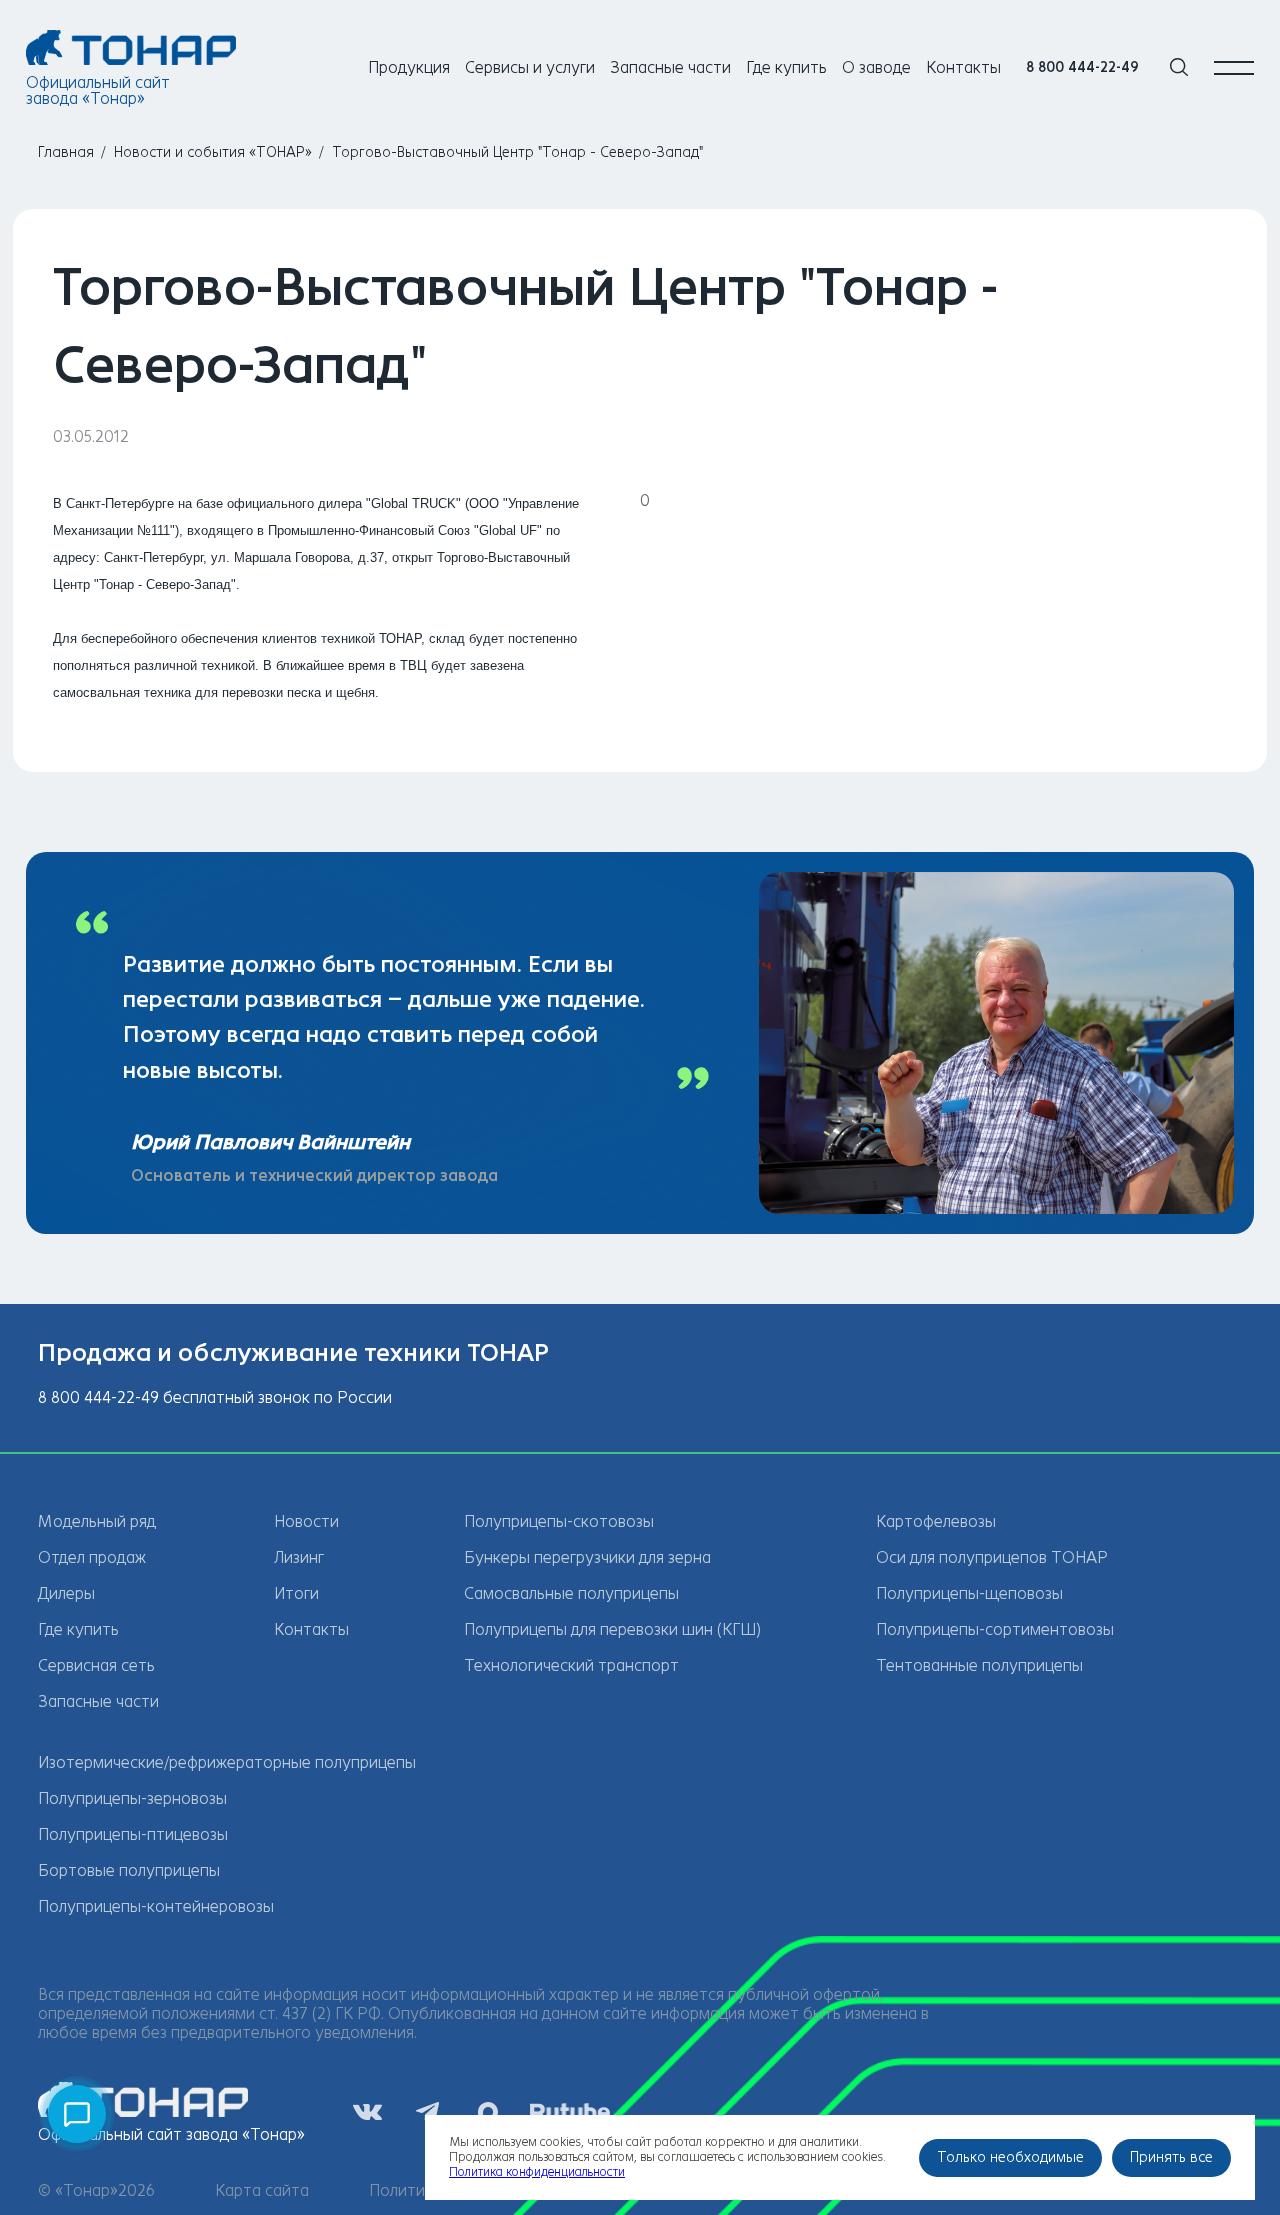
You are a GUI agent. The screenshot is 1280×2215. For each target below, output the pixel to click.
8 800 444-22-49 (1082, 67)
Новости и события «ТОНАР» (213, 152)
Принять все (1171, 2157)
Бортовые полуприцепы (129, 1870)
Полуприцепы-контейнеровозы (156, 1906)
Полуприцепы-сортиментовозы (995, 1629)
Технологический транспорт (571, 1665)
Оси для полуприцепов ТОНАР (992, 1557)
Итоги (296, 1593)
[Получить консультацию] (77, 2114)
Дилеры (66, 1593)
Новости (306, 1521)
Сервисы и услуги (530, 67)
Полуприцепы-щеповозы (969, 1593)
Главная (66, 152)
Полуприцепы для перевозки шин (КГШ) (612, 1629)
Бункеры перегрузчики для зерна (587, 1557)
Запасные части (670, 67)
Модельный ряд (97, 1521)
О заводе (876, 67)
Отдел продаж (92, 1557)
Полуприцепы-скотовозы (559, 1521)
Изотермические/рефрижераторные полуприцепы (227, 1762)
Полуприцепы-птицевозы (133, 1834)
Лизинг (299, 1557)
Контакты (963, 67)
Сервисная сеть (96, 1665)
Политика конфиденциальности (537, 2172)
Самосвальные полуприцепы (571, 1593)
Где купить (786, 67)
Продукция (409, 67)
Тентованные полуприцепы (979, 1665)
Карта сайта (262, 2190)
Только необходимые (1010, 2157)
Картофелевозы (936, 1521)
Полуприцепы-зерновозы (132, 1798)
